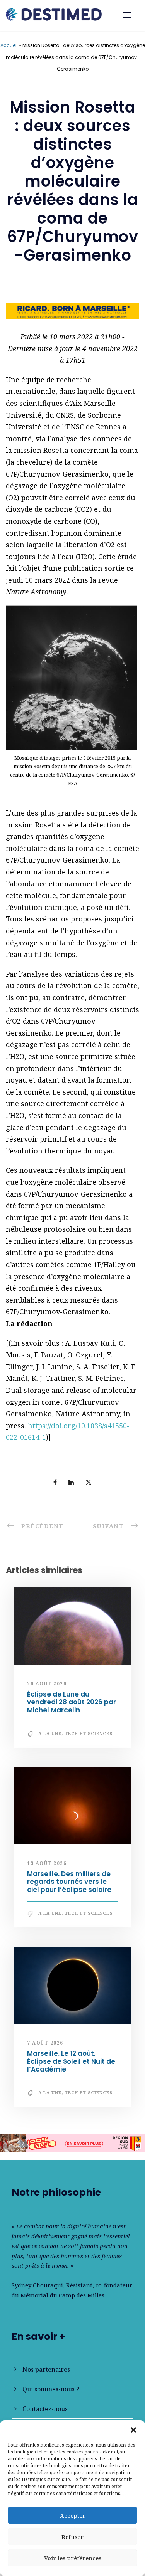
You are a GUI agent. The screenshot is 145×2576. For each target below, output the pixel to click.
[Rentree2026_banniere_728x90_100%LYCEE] (72, 2142)
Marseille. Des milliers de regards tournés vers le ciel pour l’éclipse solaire (69, 1882)
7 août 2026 (45, 2043)
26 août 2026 (47, 1684)
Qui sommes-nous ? (51, 2389)
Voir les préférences (73, 2558)
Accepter (73, 2515)
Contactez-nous (45, 2409)
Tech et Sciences (89, 1733)
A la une (50, 1733)
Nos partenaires (46, 2369)
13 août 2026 (47, 1863)
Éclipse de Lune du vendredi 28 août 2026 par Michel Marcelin (72, 1702)
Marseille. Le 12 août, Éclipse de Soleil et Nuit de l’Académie (71, 2061)
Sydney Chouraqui (37, 2285)
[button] (133, 2430)
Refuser (72, 2537)
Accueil (9, 45)
